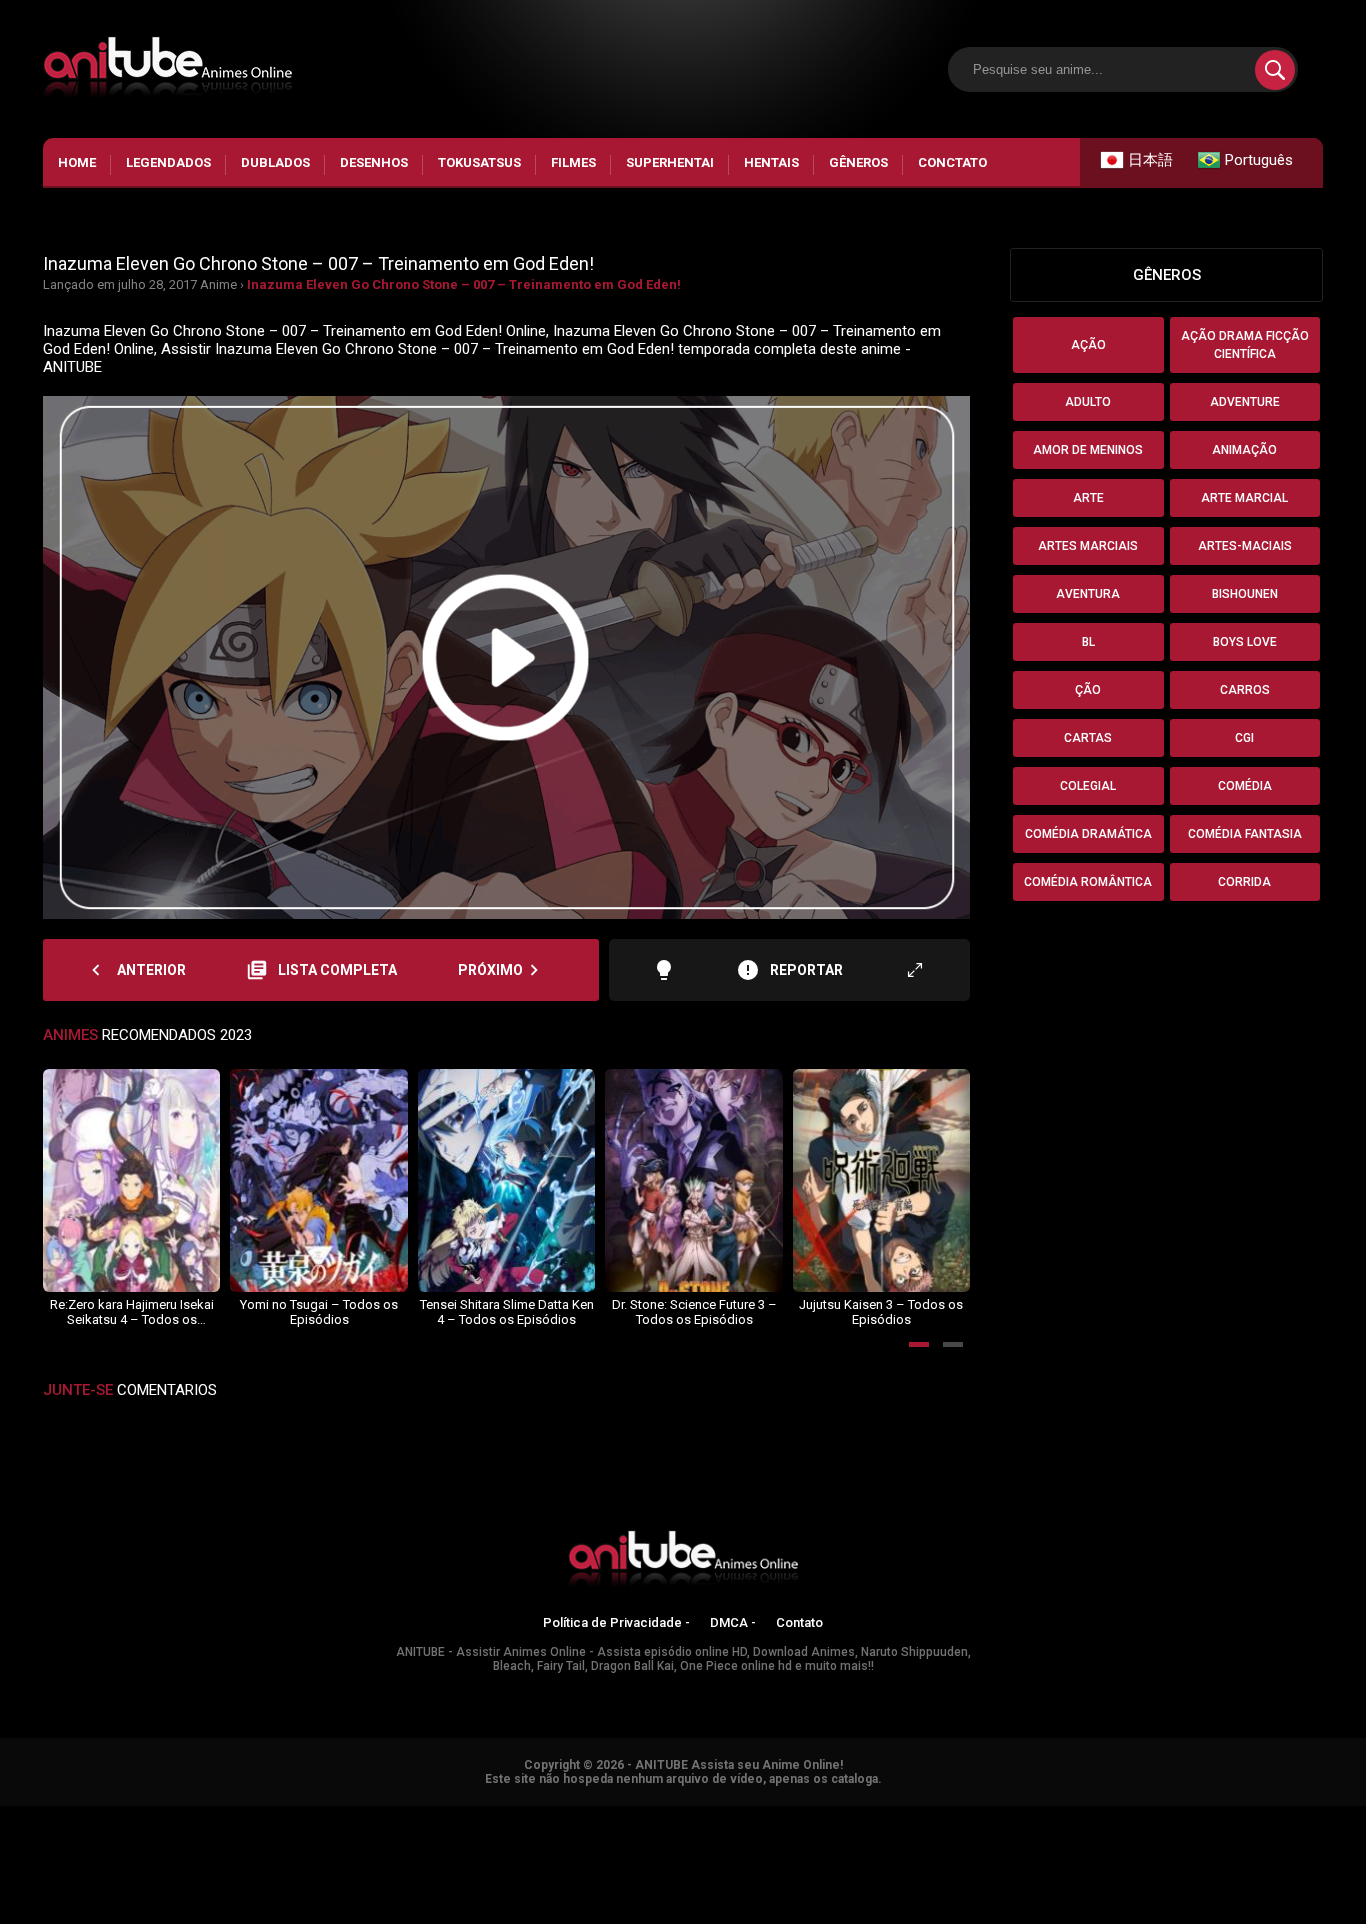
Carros (1245, 690)
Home (77, 162)
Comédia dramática (1088, 834)
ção (1088, 690)
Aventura (1088, 594)
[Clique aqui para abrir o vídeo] (506, 657)
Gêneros (858, 162)
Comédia (1245, 786)
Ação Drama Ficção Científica (1245, 345)
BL (1088, 642)
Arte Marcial (1244, 498)
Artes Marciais (1088, 546)
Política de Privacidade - (616, 1622)
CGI (1244, 738)
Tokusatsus (479, 162)
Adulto (1088, 402)
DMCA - (733, 1622)
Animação (1244, 450)
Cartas (1088, 738)
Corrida (1244, 882)
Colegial (1088, 786)
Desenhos (374, 162)
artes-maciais (1245, 546)
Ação (1088, 345)
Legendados (168, 162)
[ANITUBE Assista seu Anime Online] (683, 1562)
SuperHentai (670, 162)
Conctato (952, 162)
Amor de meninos (1088, 450)
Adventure (1245, 402)
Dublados (275, 162)
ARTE (1088, 498)
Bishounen (1245, 594)
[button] (919, 1344)
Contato (799, 1622)
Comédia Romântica (1088, 882)
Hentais (771, 162)
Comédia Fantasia (1245, 834)
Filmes (573, 162)
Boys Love (1245, 642)
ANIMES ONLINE (53, 1815)
